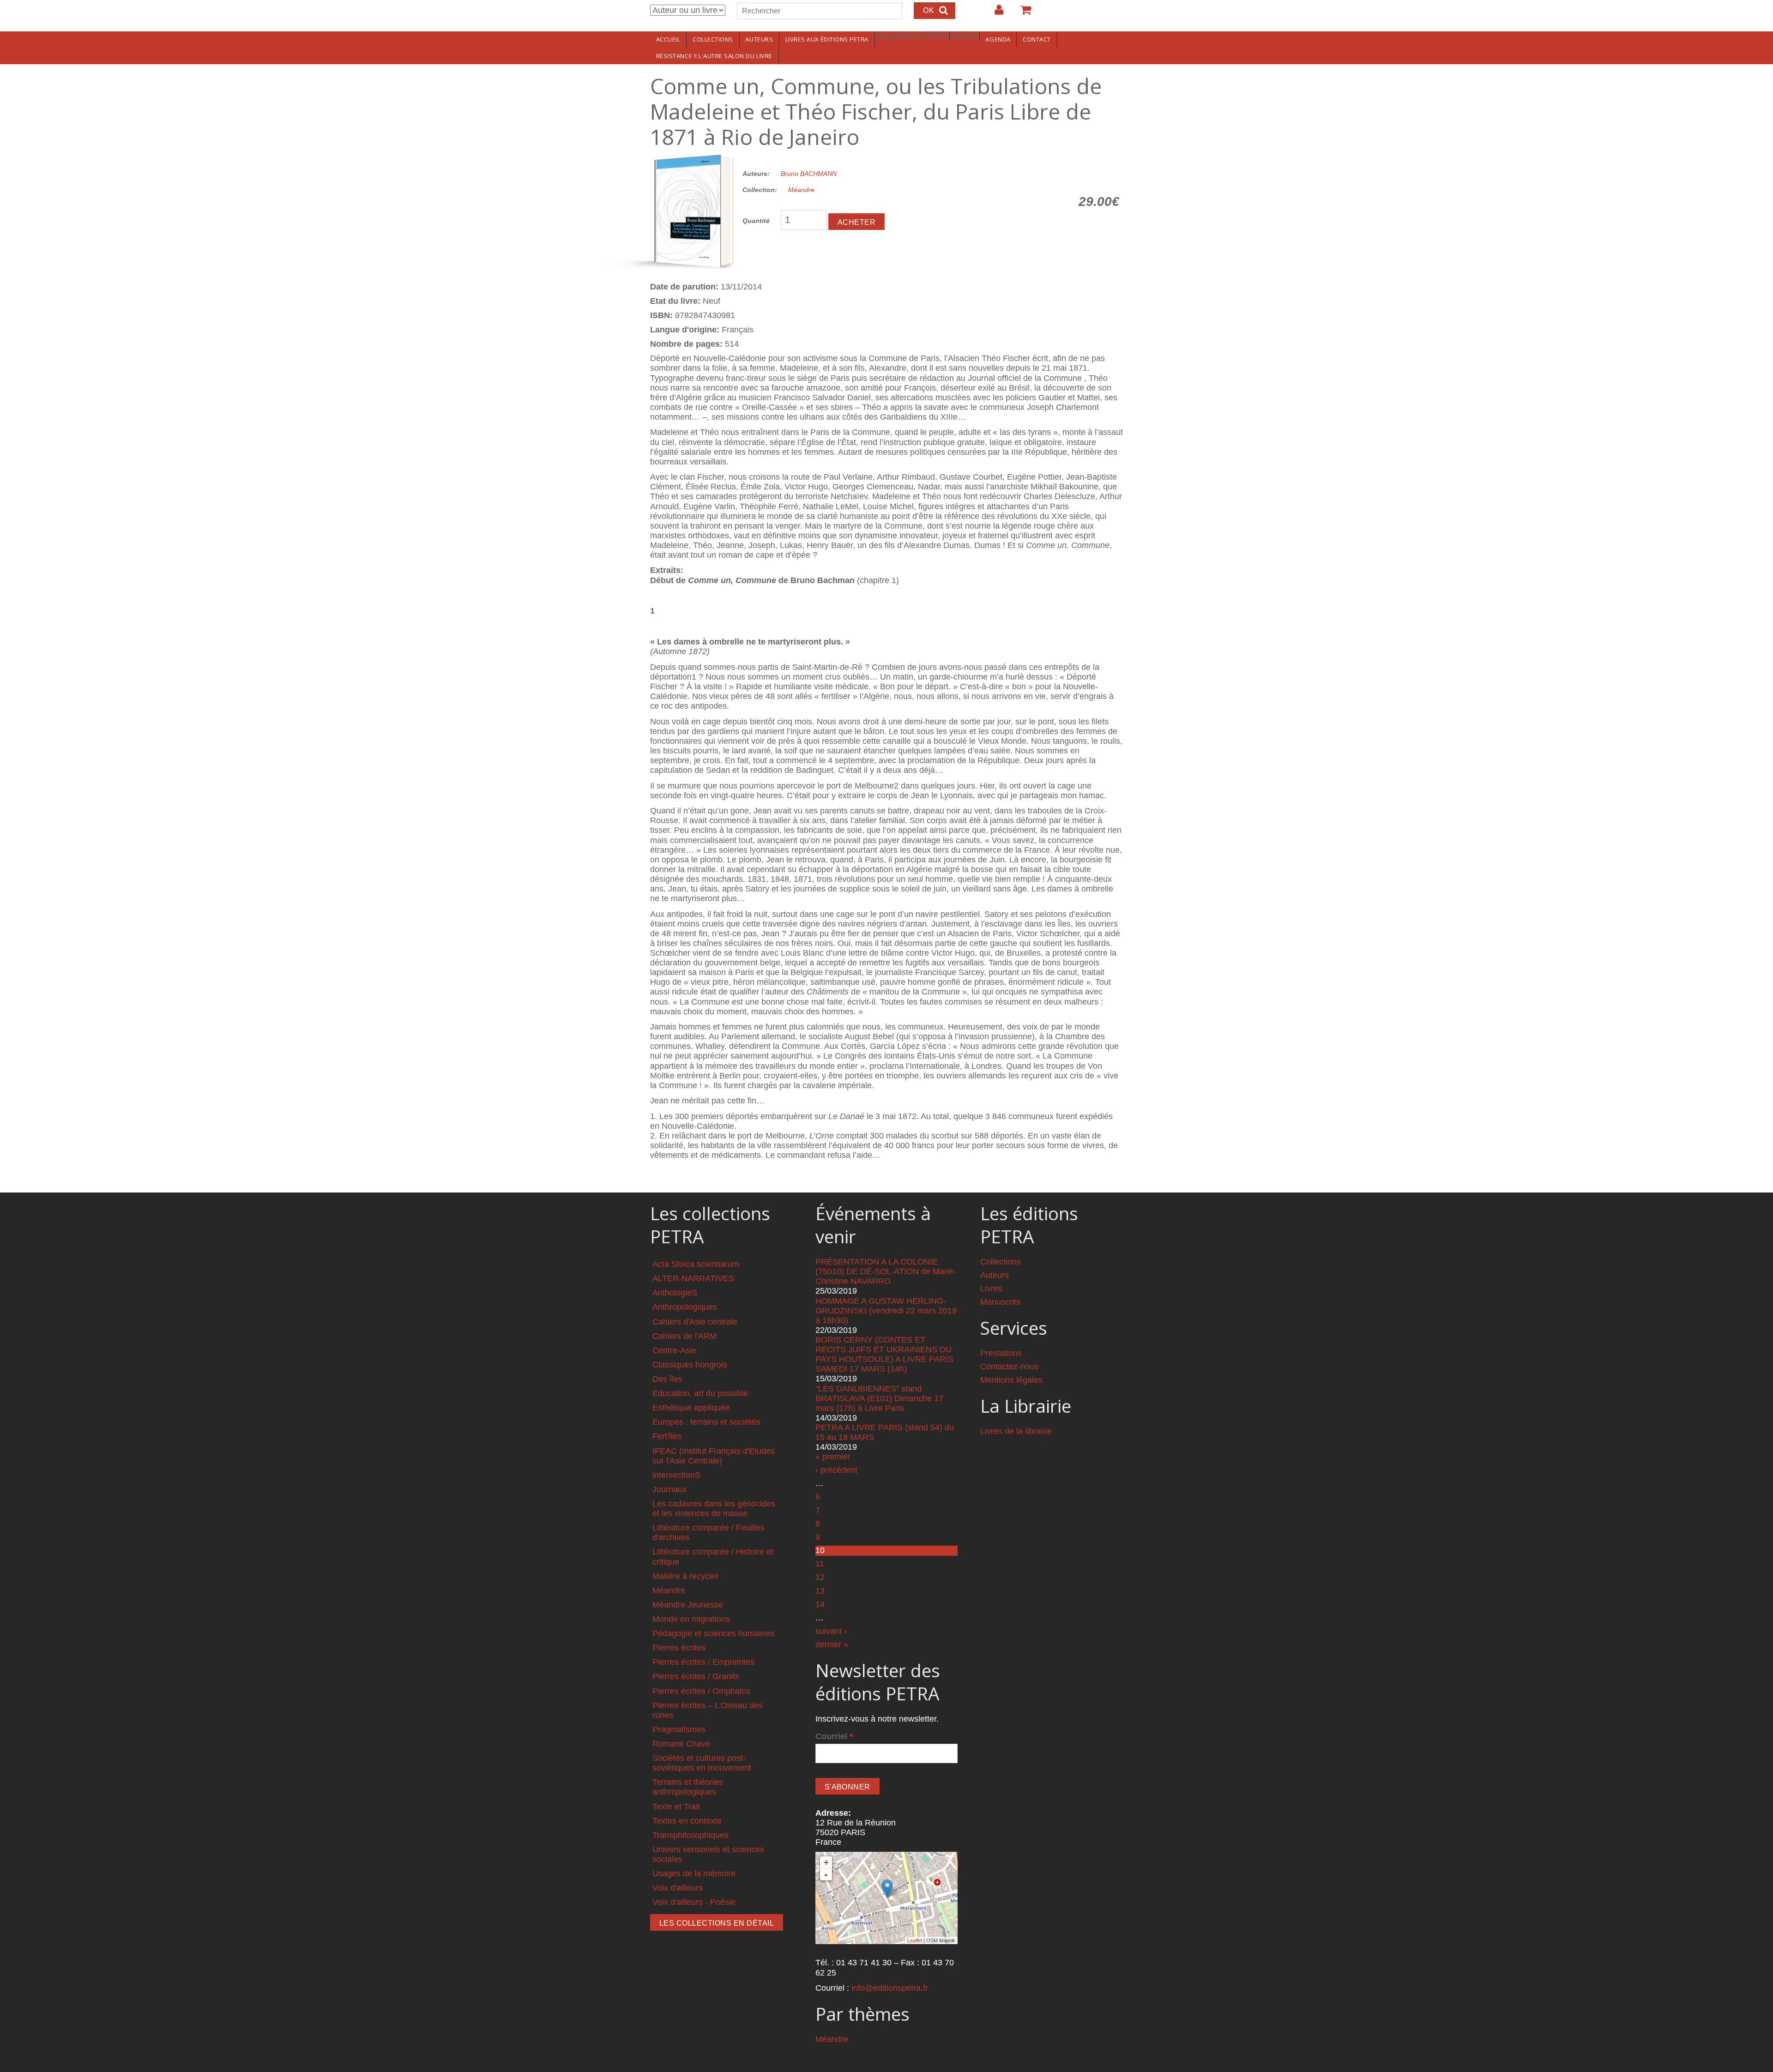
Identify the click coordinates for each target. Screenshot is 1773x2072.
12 (820, 1577)
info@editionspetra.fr (890, 1988)
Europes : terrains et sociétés (706, 1422)
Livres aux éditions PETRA (827, 39)
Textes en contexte (687, 1821)
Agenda (998, 39)
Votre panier (1022, 13)
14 (820, 1604)
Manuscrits (1000, 1302)
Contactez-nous (1009, 1367)
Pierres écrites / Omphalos (701, 1691)
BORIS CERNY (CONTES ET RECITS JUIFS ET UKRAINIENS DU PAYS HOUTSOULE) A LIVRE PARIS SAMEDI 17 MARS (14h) (884, 1354)
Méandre (801, 190)
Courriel (834, 1736)
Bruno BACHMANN (809, 174)
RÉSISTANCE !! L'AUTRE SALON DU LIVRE (714, 56)
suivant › (831, 1631)
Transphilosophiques (691, 1835)
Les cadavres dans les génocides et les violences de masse (714, 1509)
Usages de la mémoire (694, 1873)
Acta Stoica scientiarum (696, 1264)
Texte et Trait (676, 1807)
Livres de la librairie (1016, 1431)
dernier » (832, 1644)
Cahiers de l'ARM (684, 1336)
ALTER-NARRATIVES (693, 1278)
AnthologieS (675, 1293)
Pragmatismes (679, 1729)
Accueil (668, 39)
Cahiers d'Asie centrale (695, 1322)
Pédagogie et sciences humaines (713, 1633)
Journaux (669, 1489)
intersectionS (676, 1475)
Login (995, 13)
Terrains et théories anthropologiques (688, 1787)
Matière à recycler (685, 1576)
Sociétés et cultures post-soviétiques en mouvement (702, 1763)
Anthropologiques (685, 1307)
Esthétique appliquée (691, 1408)
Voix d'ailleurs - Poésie (694, 1902)
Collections (713, 39)
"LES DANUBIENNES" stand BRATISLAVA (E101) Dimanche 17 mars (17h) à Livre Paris (879, 1398)
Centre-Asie (674, 1350)
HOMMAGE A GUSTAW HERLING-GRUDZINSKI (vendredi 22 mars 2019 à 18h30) (886, 1311)
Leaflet (915, 1940)
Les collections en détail (717, 1923)
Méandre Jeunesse (688, 1605)
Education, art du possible (700, 1393)
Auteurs (759, 39)
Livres (991, 1289)
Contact (1037, 39)
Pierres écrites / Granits (696, 1676)
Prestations (1001, 1353)
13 (820, 1591)
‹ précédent (836, 1470)
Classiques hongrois (690, 1365)
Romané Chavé (681, 1744)
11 (820, 1564)
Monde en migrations (691, 1619)
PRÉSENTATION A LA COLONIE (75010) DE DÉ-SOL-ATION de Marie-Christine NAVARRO (886, 1271)
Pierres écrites (679, 1648)
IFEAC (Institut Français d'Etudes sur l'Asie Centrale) (714, 1456)
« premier (833, 1457)
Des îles (667, 1379)
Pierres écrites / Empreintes (703, 1662)
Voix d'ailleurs (678, 1888)
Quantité (756, 221)
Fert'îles (667, 1436)
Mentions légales (1011, 1380)
